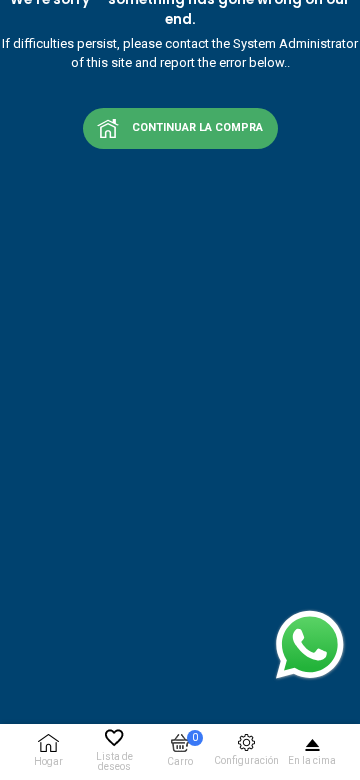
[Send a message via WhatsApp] (310, 645)
